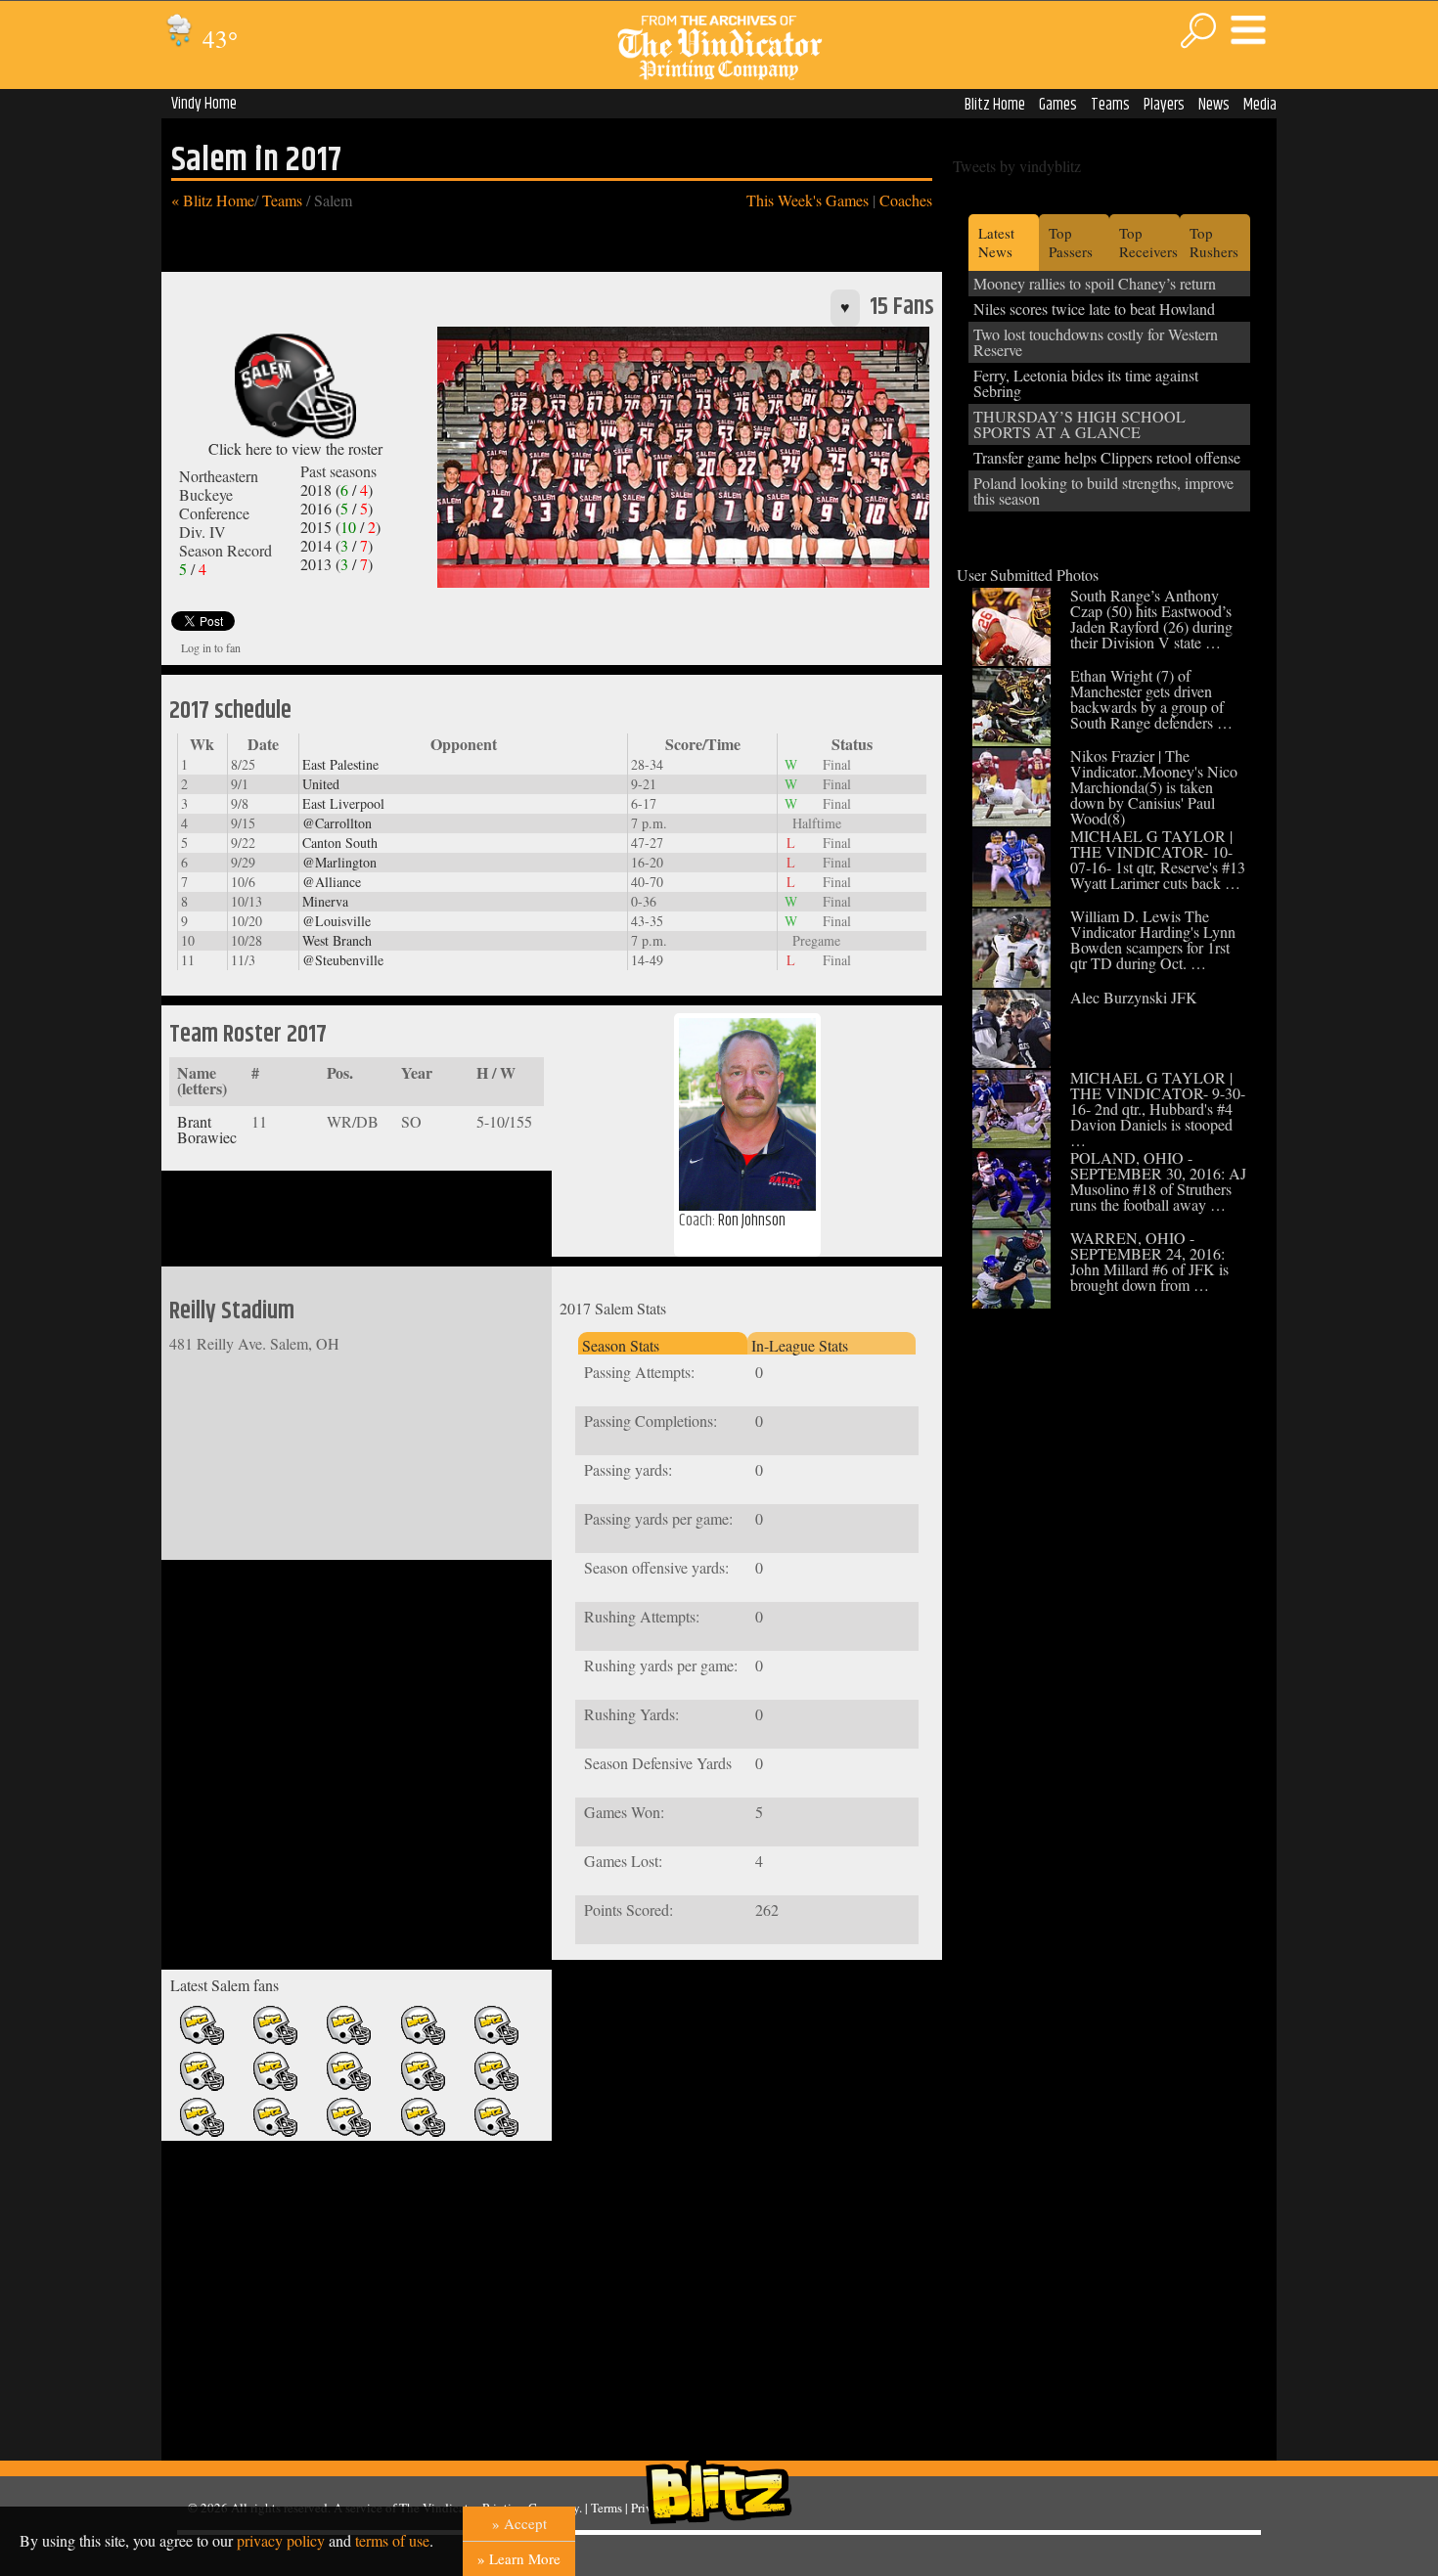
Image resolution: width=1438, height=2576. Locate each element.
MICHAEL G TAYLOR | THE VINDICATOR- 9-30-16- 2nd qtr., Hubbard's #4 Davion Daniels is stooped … (1158, 1109)
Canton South (340, 843)
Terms (607, 2508)
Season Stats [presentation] (621, 1345)
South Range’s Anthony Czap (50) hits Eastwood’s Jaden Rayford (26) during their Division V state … (1151, 619)
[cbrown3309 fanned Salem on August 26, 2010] (423, 2132)
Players (1164, 105)
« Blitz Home (213, 200)
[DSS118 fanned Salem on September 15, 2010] (275, 2132)
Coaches (906, 200)
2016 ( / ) (337, 508)
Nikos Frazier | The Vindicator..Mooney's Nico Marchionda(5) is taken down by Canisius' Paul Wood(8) (1154, 787)
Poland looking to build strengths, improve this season (1103, 490)
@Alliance (332, 882)
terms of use (392, 2540)
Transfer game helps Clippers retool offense (1107, 457)
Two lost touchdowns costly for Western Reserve (1096, 342)
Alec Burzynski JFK (1134, 997)
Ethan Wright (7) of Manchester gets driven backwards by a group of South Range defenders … (1151, 699)
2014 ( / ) (337, 545)
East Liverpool (343, 803)
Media (1260, 105)
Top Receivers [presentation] (1148, 242)
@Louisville (337, 921)
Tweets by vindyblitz (1017, 166)
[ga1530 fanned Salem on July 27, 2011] (202, 2132)
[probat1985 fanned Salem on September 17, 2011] (423, 2041)
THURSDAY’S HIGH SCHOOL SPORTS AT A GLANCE (1079, 424)
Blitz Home (995, 105)
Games (1058, 105)
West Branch (337, 940)
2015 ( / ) (340, 527)
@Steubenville (343, 960)
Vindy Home (204, 104)
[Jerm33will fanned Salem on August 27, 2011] (202, 2087)
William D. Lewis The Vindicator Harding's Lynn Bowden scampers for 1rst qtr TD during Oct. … (1153, 939)
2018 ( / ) (337, 489)
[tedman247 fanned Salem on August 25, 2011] (275, 2087)
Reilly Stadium (232, 1311)
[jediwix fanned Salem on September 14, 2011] (496, 2041)
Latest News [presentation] (996, 242)
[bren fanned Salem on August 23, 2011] (423, 2087)
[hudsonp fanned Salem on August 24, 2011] (349, 2087)
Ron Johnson (752, 1221)
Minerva (325, 901)
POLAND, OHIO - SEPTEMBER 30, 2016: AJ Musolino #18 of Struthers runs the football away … (1158, 1181)
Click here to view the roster (295, 448)
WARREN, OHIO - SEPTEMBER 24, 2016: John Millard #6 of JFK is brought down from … (1149, 1261)
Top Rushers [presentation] (1214, 242)
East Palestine (340, 764)
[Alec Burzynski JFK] (1011, 1062)
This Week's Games (808, 200)
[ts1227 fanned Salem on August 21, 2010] (496, 2132)
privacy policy (281, 2540)
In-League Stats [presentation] (800, 1345)
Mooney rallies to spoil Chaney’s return (1095, 283)
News (1214, 105)
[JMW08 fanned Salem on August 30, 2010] (349, 2132)
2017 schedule (230, 711)
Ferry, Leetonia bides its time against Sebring (1086, 383)
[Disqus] (747, 2214)
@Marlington (339, 862)
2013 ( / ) (337, 564)
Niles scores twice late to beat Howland (1094, 309)
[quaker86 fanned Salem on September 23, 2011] (349, 2041)
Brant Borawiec (207, 1129)
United (321, 784)
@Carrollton (337, 823)
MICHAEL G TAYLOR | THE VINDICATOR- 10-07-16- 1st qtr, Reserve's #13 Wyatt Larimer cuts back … (1158, 859)
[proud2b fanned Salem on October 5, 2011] (275, 2041)
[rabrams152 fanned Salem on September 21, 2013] (202, 2041)
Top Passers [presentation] (1071, 242)
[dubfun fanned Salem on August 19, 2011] (496, 2087)
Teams (1110, 105)
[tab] (662, 1343)
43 (217, 39)
